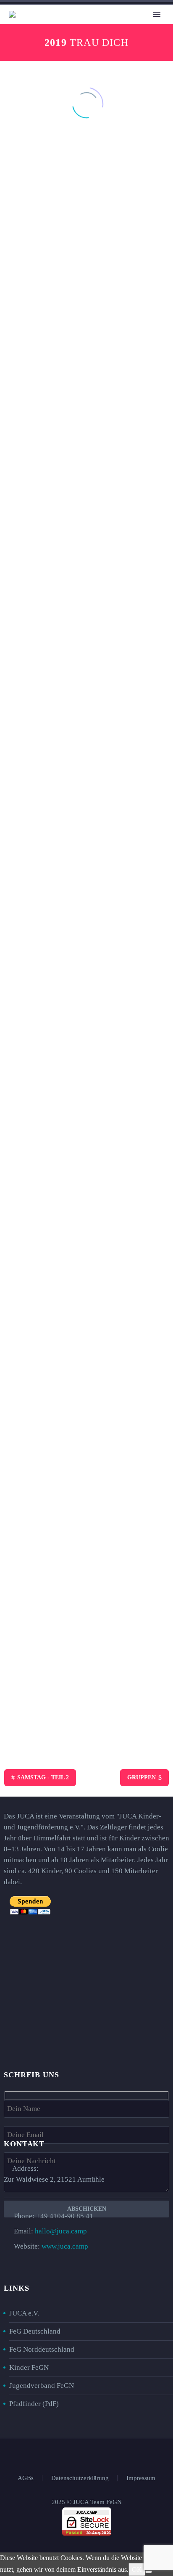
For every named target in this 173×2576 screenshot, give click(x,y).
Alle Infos (93, 28)
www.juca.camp (65, 2246)
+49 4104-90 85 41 (65, 2216)
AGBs (26, 2478)
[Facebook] (70, 2455)
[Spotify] (103, 2455)
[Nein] (149, 2572)
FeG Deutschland (35, 2331)
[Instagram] (81, 2455)
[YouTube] (92, 2455)
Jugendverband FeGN (42, 2386)
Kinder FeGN (29, 2367)
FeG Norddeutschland (42, 2349)
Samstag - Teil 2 (40, 1777)
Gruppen (144, 1777)
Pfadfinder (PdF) (34, 2404)
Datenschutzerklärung (80, 2478)
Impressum (141, 2478)
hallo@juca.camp (61, 2231)
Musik (134, 28)
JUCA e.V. (24, 2313)
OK (137, 2569)
